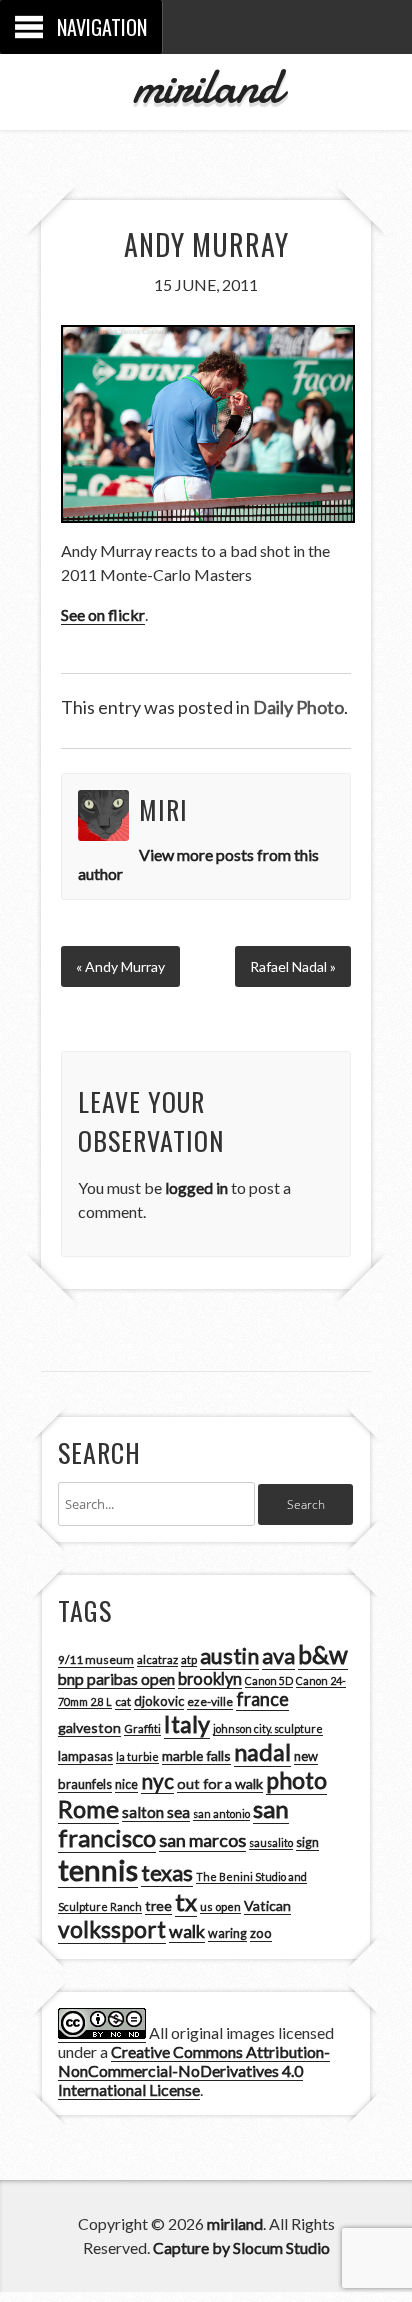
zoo (261, 1933)
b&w (323, 1654)
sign (307, 1842)
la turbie (137, 1756)
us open (220, 1906)
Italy (187, 1724)
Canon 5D (269, 1680)
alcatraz (157, 1659)
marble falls (196, 1755)
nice (126, 1784)
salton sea (156, 1812)
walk (187, 1931)
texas (167, 1873)
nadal (262, 1752)
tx (186, 1901)
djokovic (159, 1701)
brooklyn (210, 1678)
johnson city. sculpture (268, 1728)
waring (227, 1933)
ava (278, 1656)
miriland (206, 86)
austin (229, 1656)
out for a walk (220, 1783)
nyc (157, 1781)
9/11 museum (96, 1659)
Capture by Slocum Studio (241, 2247)
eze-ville (210, 1701)
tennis (98, 1869)
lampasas (85, 1756)
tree (158, 1905)
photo (296, 1780)
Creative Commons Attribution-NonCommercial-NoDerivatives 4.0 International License (194, 2070)
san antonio (221, 1813)
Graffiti (142, 1728)
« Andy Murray (120, 966)
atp (189, 1659)
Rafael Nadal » (293, 966)
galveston (89, 1727)
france (262, 1699)
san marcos (202, 1840)
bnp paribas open (116, 1679)
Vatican (267, 1905)
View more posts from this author (198, 864)
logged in (196, 1187)
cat (123, 1701)
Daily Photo (298, 707)
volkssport (112, 1929)
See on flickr (103, 614)
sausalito (271, 1842)
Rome (88, 1809)
